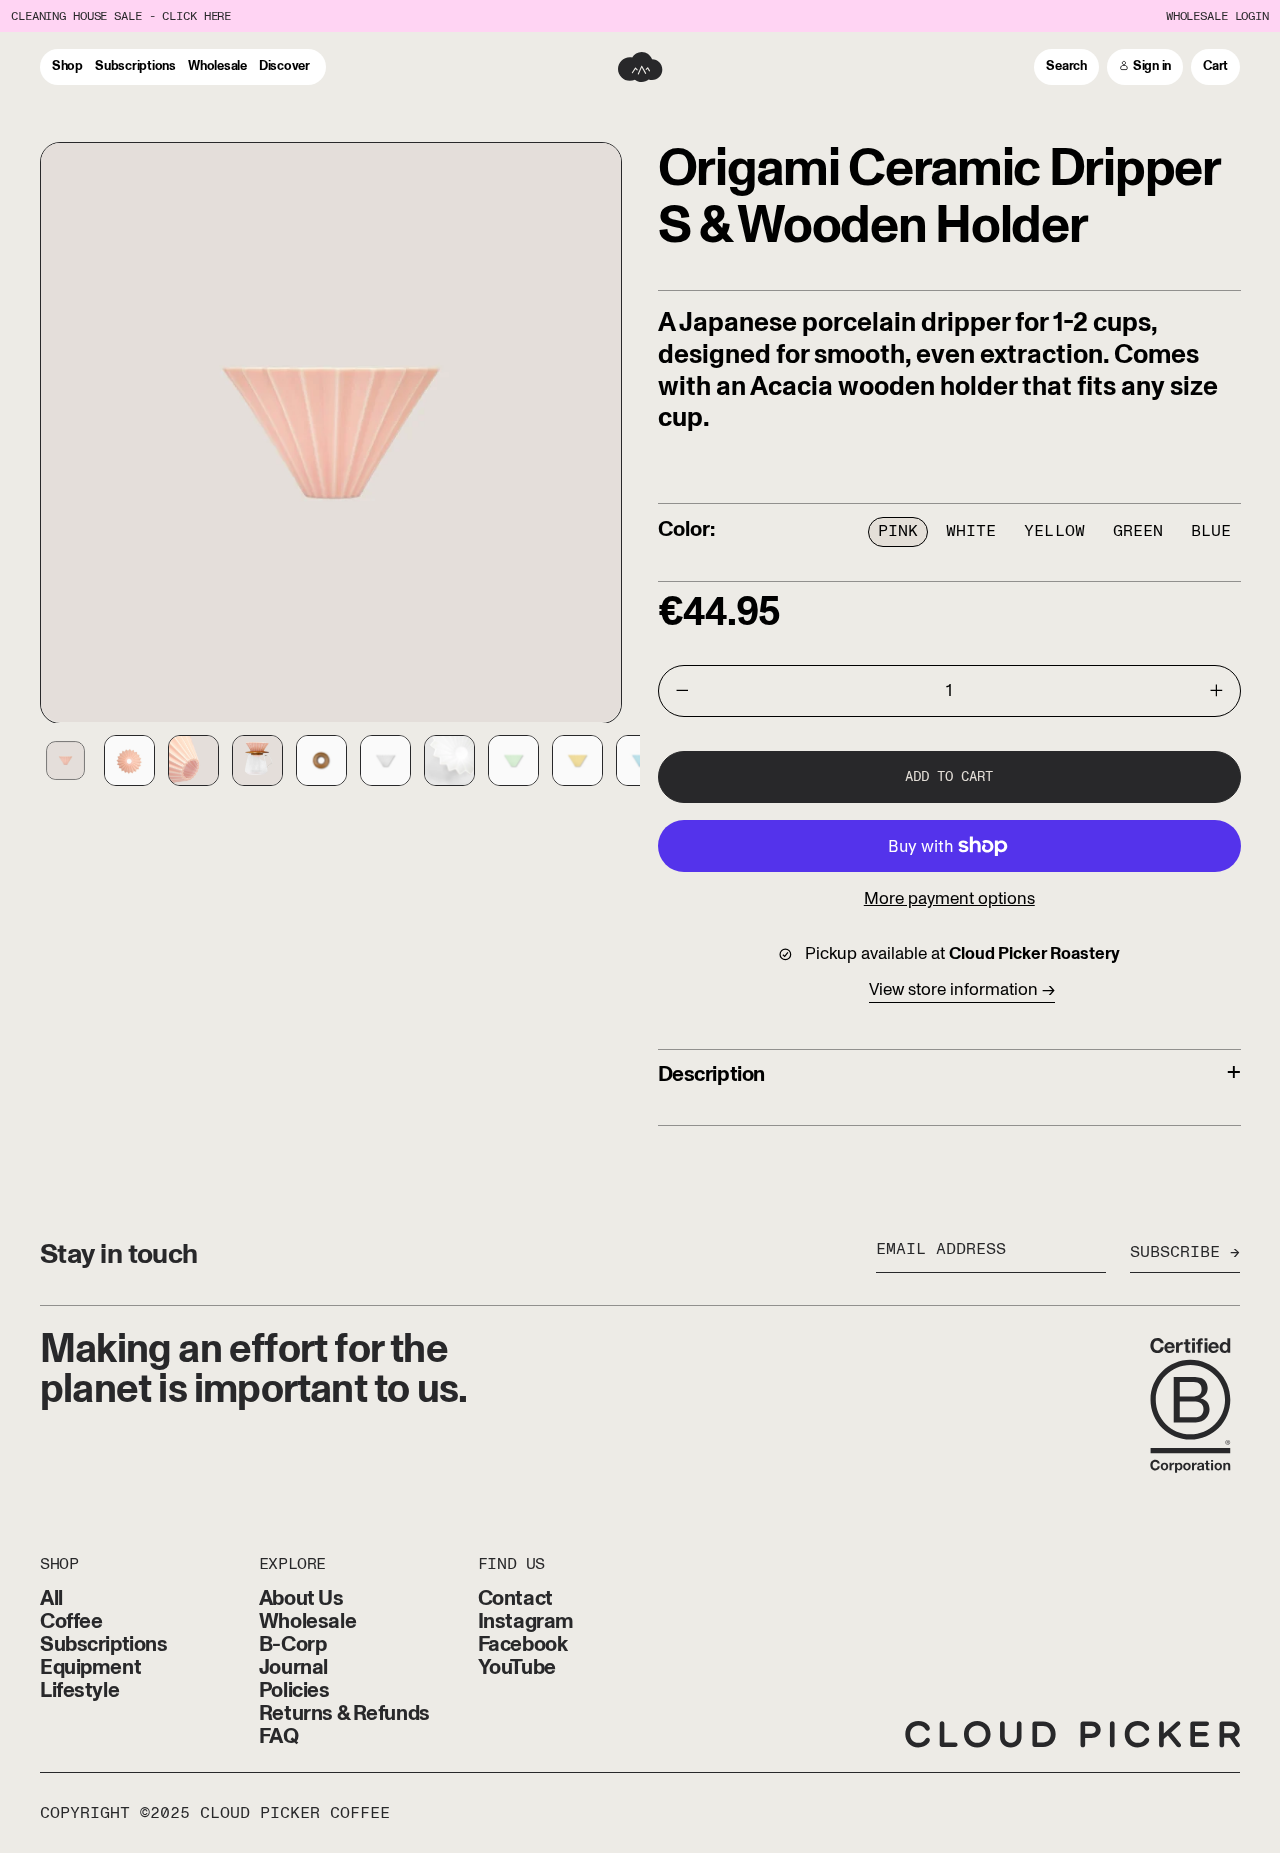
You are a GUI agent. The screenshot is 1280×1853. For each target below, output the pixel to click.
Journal (293, 1667)
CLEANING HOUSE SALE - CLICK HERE (121, 16)
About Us (301, 1598)
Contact (515, 1598)
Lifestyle (79, 1690)
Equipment (90, 1667)
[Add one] (1217, 691)
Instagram (526, 1621)
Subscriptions (104, 1644)
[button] (1066, 67)
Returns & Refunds (344, 1713)
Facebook (523, 1644)
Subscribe (1175, 1253)
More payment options (949, 898)
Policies (294, 1690)
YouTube (517, 1667)
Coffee (71, 1621)
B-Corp (292, 1644)
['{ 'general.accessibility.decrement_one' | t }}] (682, 691)
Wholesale (307, 1621)
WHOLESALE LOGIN (1217, 16)
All (51, 1598)
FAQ (279, 1736)
